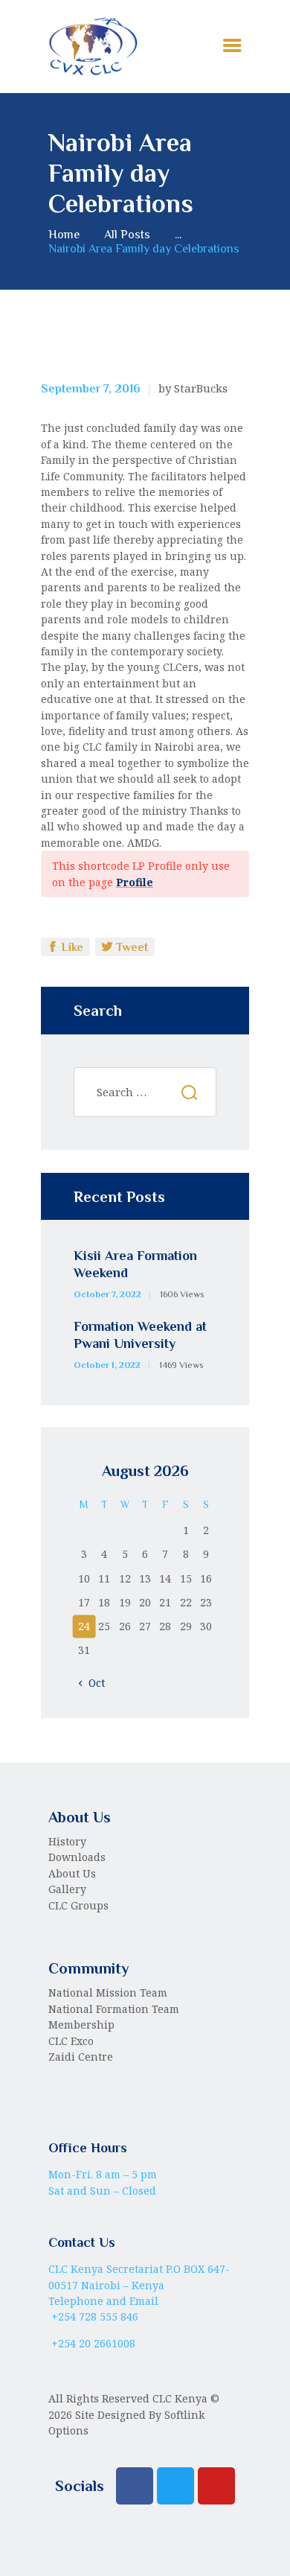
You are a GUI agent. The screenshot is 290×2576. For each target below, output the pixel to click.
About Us (72, 1873)
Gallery (67, 1889)
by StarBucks (193, 388)
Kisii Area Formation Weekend (135, 1264)
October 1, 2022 (107, 1365)
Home (64, 234)
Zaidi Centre (81, 2057)
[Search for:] (145, 1092)
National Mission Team (108, 1993)
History (67, 1841)
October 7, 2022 (107, 1294)
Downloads (77, 1857)
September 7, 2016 (91, 389)
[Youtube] (216, 2486)
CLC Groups (78, 1905)
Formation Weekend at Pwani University (140, 1335)
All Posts (127, 234)
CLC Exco (71, 2041)
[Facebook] (135, 2486)
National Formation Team (114, 2009)
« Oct (92, 1683)
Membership (81, 2025)
